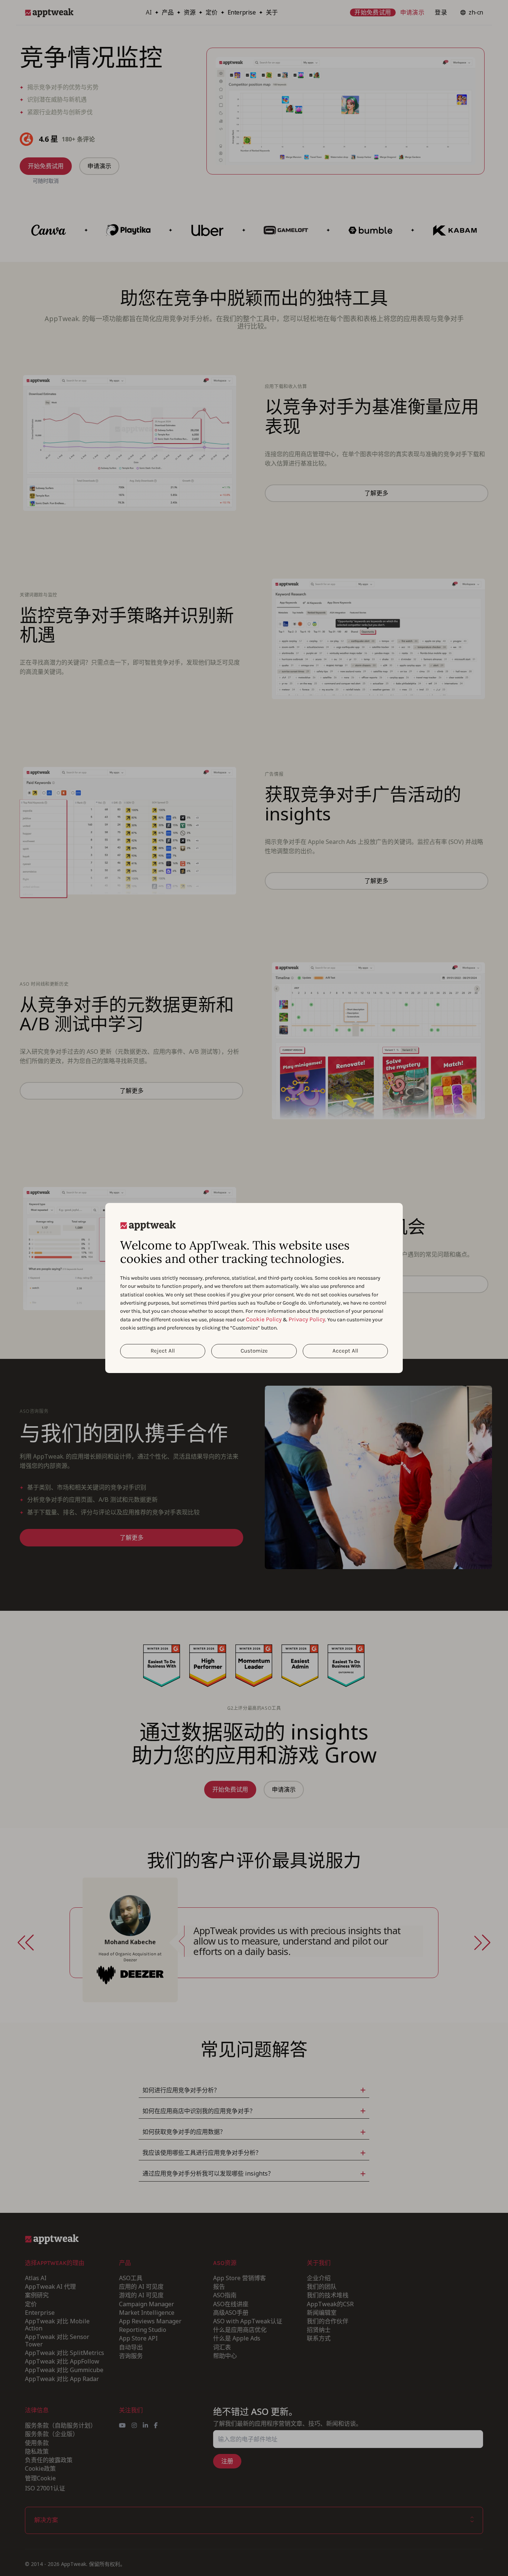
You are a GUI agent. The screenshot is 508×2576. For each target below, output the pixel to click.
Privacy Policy (307, 1319)
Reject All (163, 1351)
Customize (254, 1351)
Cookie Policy (264, 1319)
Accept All (345, 1351)
